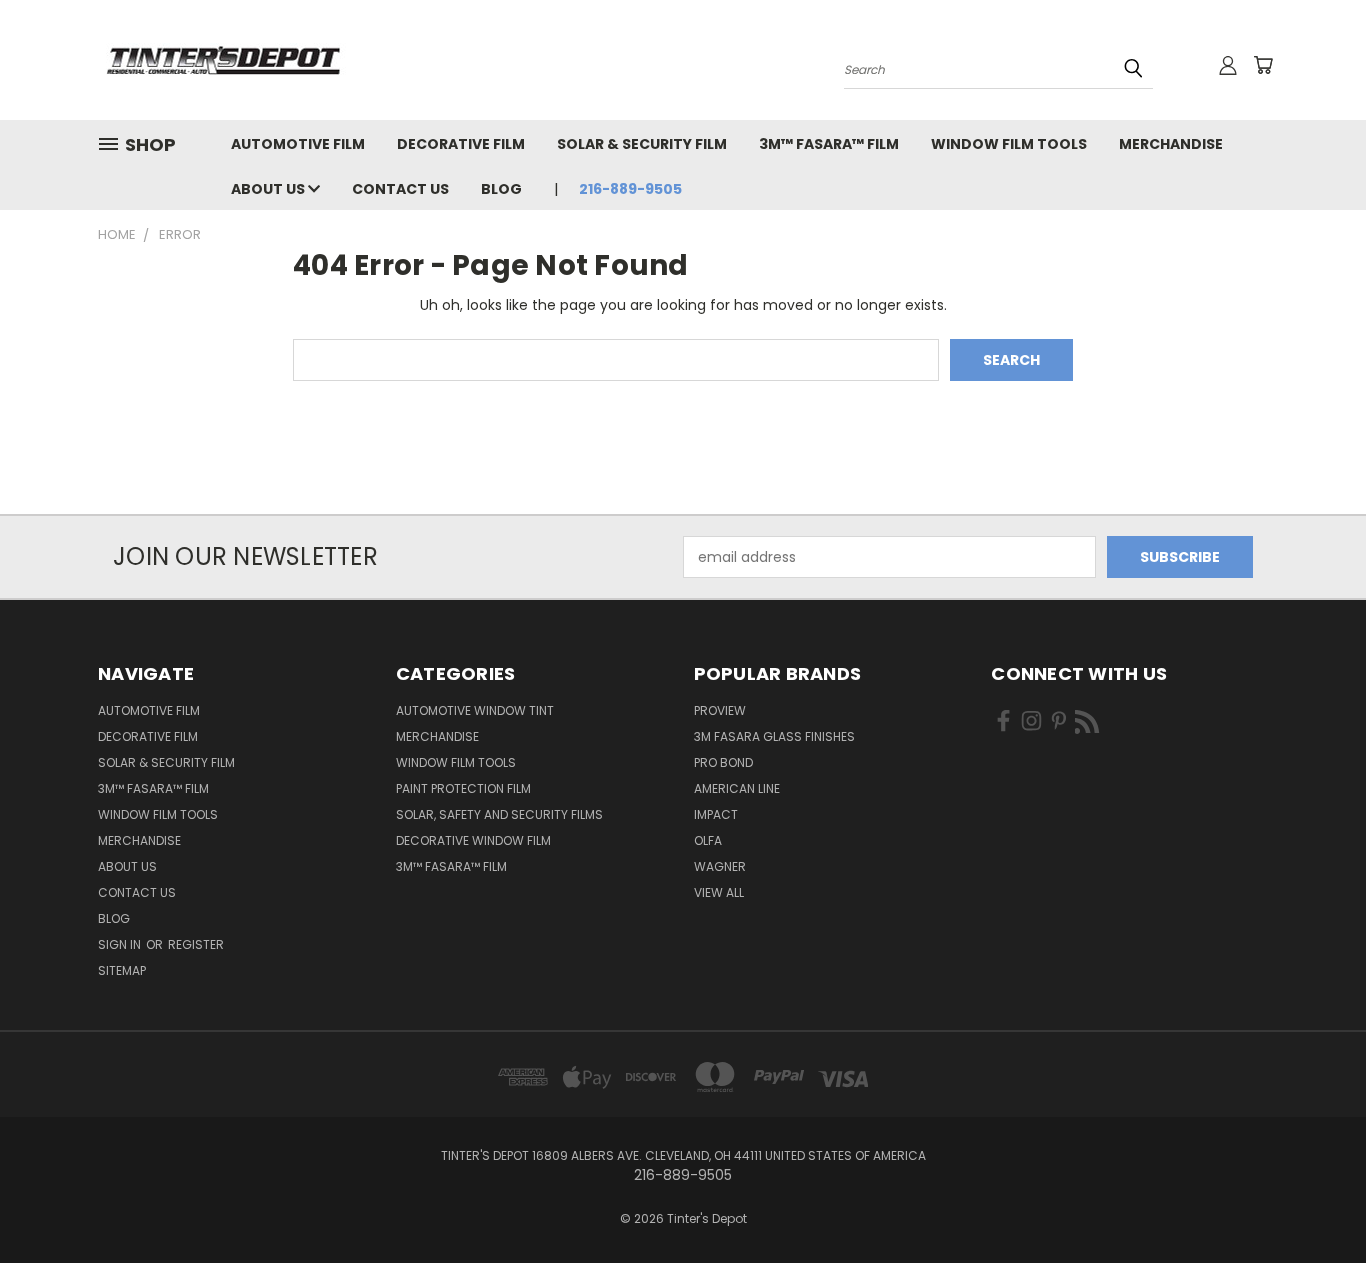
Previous (1313, 1200)
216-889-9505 (630, 189)
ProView (720, 710)
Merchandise (1171, 144)
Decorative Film (461, 144)
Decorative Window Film (473, 840)
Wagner (720, 866)
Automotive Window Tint (475, 710)
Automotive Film (298, 144)
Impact (716, 814)
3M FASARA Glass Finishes (774, 736)
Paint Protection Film (463, 788)
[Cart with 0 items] (1263, 65)
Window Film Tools (1009, 144)
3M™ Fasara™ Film (829, 144)
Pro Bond (723, 762)
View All (719, 892)
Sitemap (122, 970)
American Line (737, 788)
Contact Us (400, 189)
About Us (269, 189)
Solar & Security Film (642, 144)
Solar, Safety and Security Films (499, 814)
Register (196, 944)
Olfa (708, 840)
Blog (501, 189)
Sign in (121, 944)
